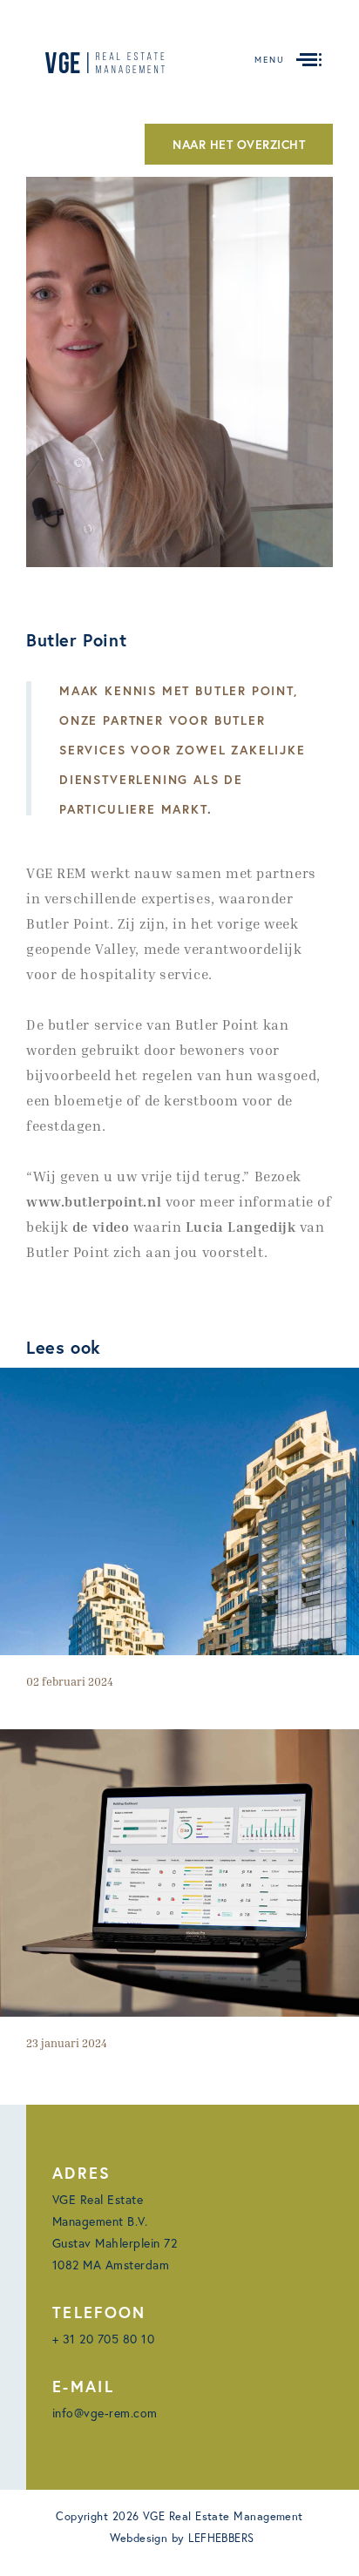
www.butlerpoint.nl (94, 1201)
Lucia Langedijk (240, 1227)
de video (101, 1227)
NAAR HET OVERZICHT (239, 144)
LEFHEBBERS (221, 2538)
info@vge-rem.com (105, 2413)
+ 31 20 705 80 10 (103, 2339)
